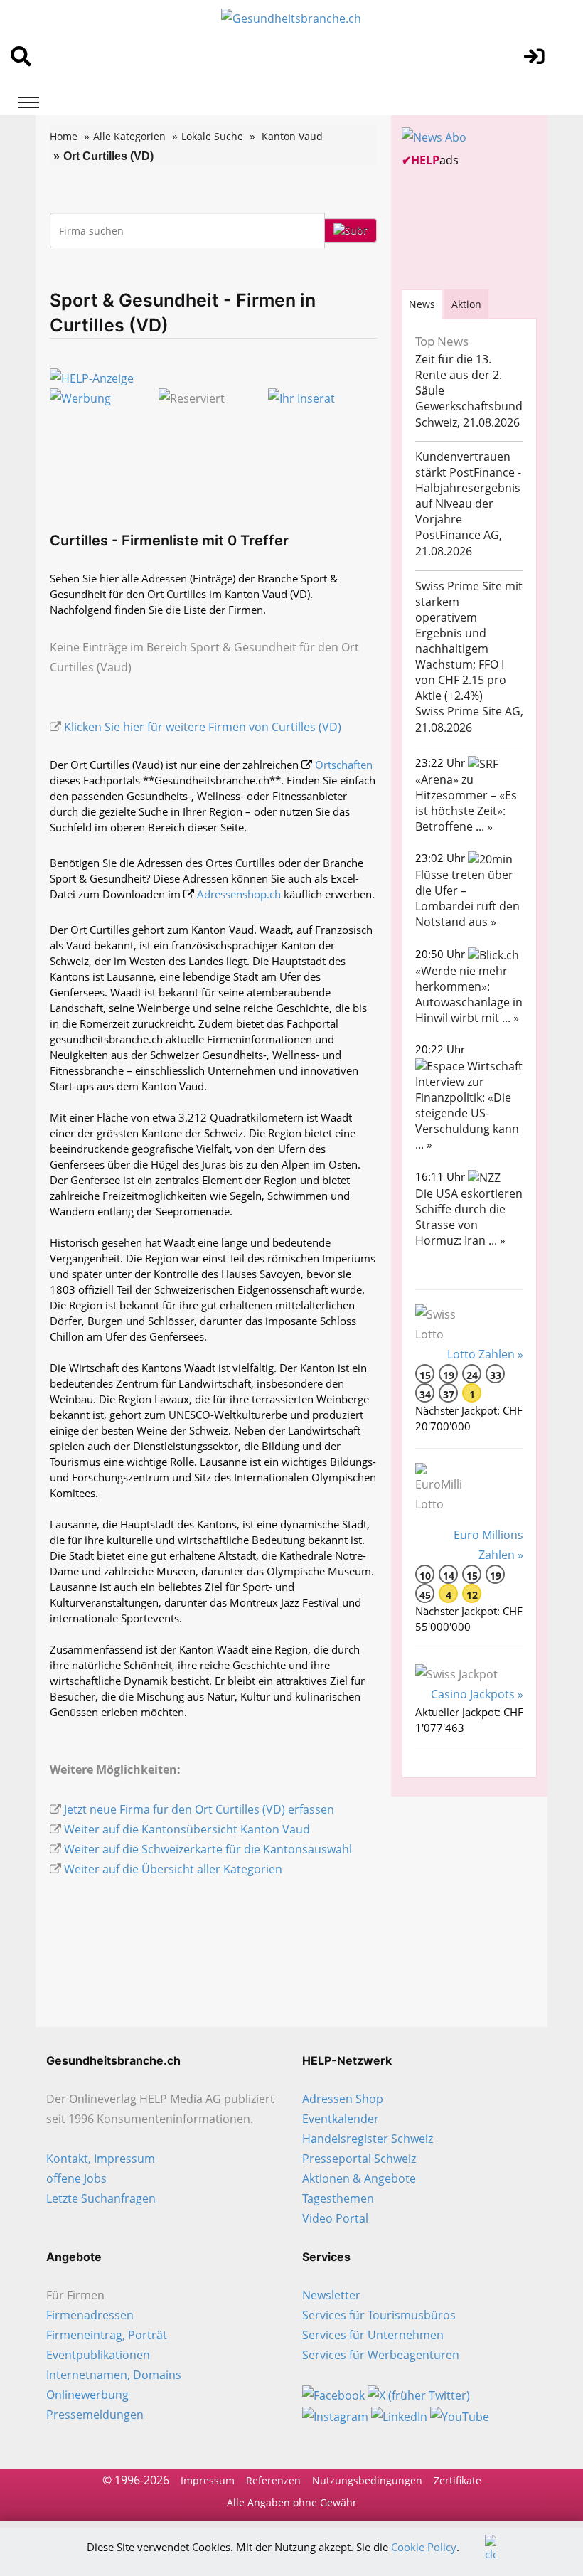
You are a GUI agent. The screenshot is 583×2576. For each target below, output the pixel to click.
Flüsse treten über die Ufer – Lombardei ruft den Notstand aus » (467, 898)
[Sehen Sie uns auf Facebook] (333, 2395)
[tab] (422, 304)
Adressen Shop (343, 2099)
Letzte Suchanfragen (101, 2198)
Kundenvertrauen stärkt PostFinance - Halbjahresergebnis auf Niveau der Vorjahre (468, 488)
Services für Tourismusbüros (379, 2315)
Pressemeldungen (95, 2415)
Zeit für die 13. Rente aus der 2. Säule (459, 375)
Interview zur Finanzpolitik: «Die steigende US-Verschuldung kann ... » (467, 1113)
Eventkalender (341, 2119)
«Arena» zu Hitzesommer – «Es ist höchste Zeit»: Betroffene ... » (466, 803)
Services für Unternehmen (373, 2335)
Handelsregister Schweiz (368, 2139)
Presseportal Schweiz (359, 2159)
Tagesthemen (338, 2198)
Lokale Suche (212, 136)
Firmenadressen (90, 2315)
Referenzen (273, 2480)
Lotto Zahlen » (485, 1354)
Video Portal (335, 2218)
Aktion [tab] (466, 304)
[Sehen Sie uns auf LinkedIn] (399, 2415)
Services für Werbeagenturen (381, 2355)
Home (64, 136)
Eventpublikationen (98, 2355)
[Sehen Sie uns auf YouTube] (460, 2415)
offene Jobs (76, 2178)
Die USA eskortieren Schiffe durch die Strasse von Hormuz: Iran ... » (469, 1217)
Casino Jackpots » (477, 1694)
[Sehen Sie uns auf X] (419, 2395)
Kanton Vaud (292, 136)
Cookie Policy (424, 2547)
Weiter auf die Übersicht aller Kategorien (173, 1869)
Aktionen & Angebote (359, 2178)
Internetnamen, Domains (114, 2375)
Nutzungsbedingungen (367, 2480)
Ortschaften (344, 765)
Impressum (208, 2480)
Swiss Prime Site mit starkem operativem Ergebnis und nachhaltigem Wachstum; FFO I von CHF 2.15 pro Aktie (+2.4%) (469, 641)
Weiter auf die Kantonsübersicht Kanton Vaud (187, 1829)
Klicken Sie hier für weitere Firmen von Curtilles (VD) (203, 727)
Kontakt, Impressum (101, 2159)
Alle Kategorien (129, 136)
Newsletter (331, 2295)
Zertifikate (458, 2480)
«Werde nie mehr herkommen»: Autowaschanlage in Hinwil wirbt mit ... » (469, 994)
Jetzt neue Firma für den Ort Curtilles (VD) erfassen (199, 1809)
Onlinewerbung (87, 2395)
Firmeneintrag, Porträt (107, 2335)
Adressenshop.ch (239, 894)
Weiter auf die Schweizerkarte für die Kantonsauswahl (208, 1849)
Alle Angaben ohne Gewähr (292, 2502)
